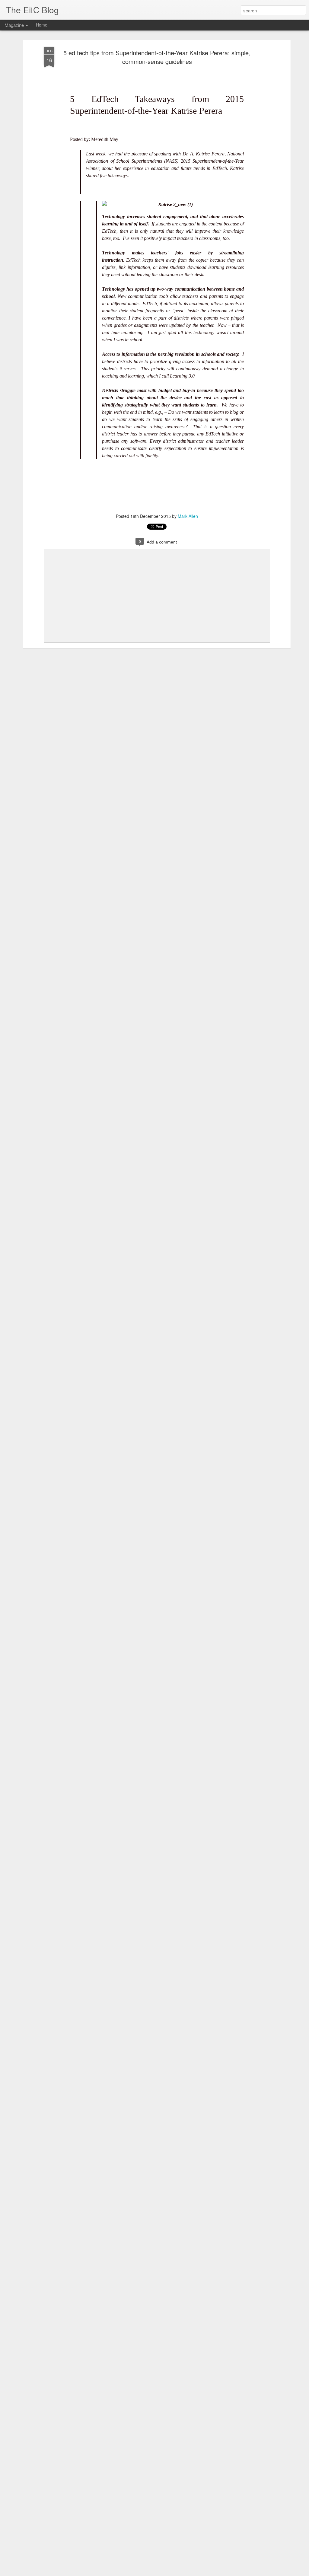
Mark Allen (188, 516)
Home (42, 25)
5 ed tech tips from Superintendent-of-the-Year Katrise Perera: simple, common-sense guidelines (157, 57)
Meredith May (105, 139)
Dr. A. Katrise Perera (204, 154)
